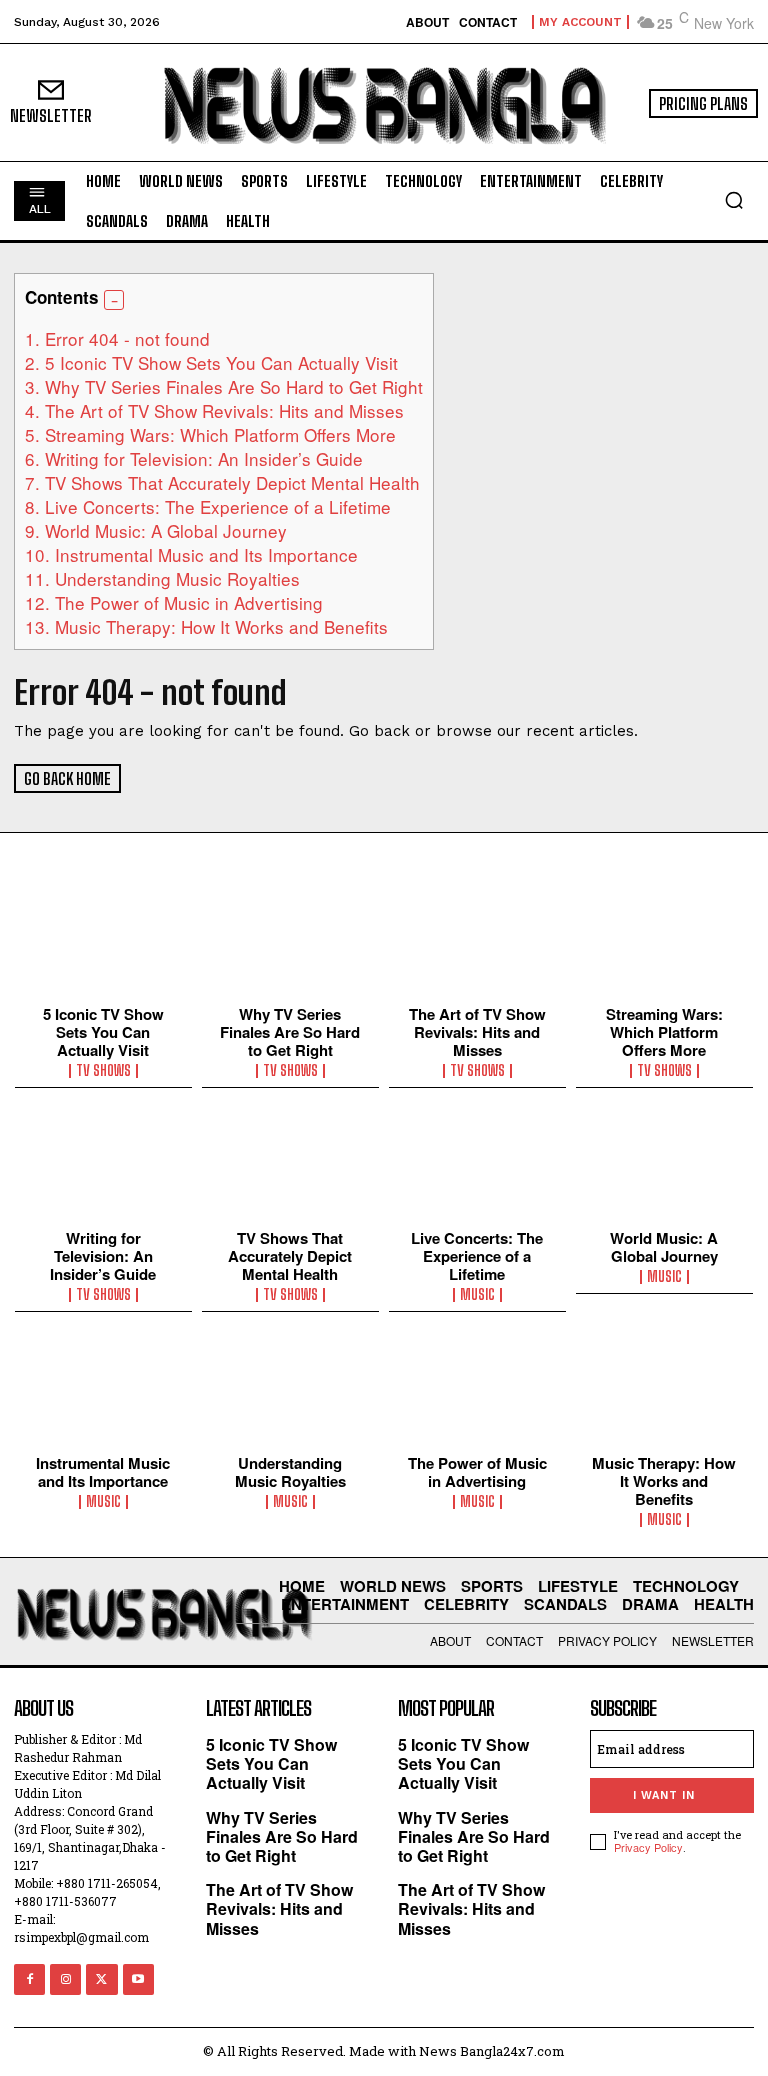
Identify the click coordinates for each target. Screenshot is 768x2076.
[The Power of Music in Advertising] (477, 1393)
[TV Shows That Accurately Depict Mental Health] (290, 1169)
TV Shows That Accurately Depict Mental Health (222, 482)
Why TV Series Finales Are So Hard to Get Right (224, 386)
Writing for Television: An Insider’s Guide (194, 458)
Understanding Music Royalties (162, 578)
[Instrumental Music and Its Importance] (103, 1393)
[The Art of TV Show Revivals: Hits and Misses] (477, 944)
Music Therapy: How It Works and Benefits (206, 626)
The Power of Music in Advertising (174, 602)
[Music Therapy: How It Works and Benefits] (664, 1393)
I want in (664, 1795)
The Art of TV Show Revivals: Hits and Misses (214, 410)
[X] (101, 1979)
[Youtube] (138, 1979)
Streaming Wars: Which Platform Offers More (210, 434)
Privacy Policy (648, 1847)
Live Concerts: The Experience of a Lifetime (208, 506)
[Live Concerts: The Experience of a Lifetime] (477, 1169)
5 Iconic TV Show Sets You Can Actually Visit (211, 362)
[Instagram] (65, 1979)
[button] (734, 200)
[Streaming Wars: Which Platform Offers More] (664, 944)
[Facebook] (29, 1979)
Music (477, 1295)
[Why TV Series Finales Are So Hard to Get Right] (290, 944)
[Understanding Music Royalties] (290, 1393)
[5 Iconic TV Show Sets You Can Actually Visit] (103, 944)
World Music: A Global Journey (156, 530)
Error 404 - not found (117, 338)
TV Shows (103, 1071)
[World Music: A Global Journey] (664, 1169)
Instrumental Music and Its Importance (191, 554)
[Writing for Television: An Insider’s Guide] (103, 1169)
